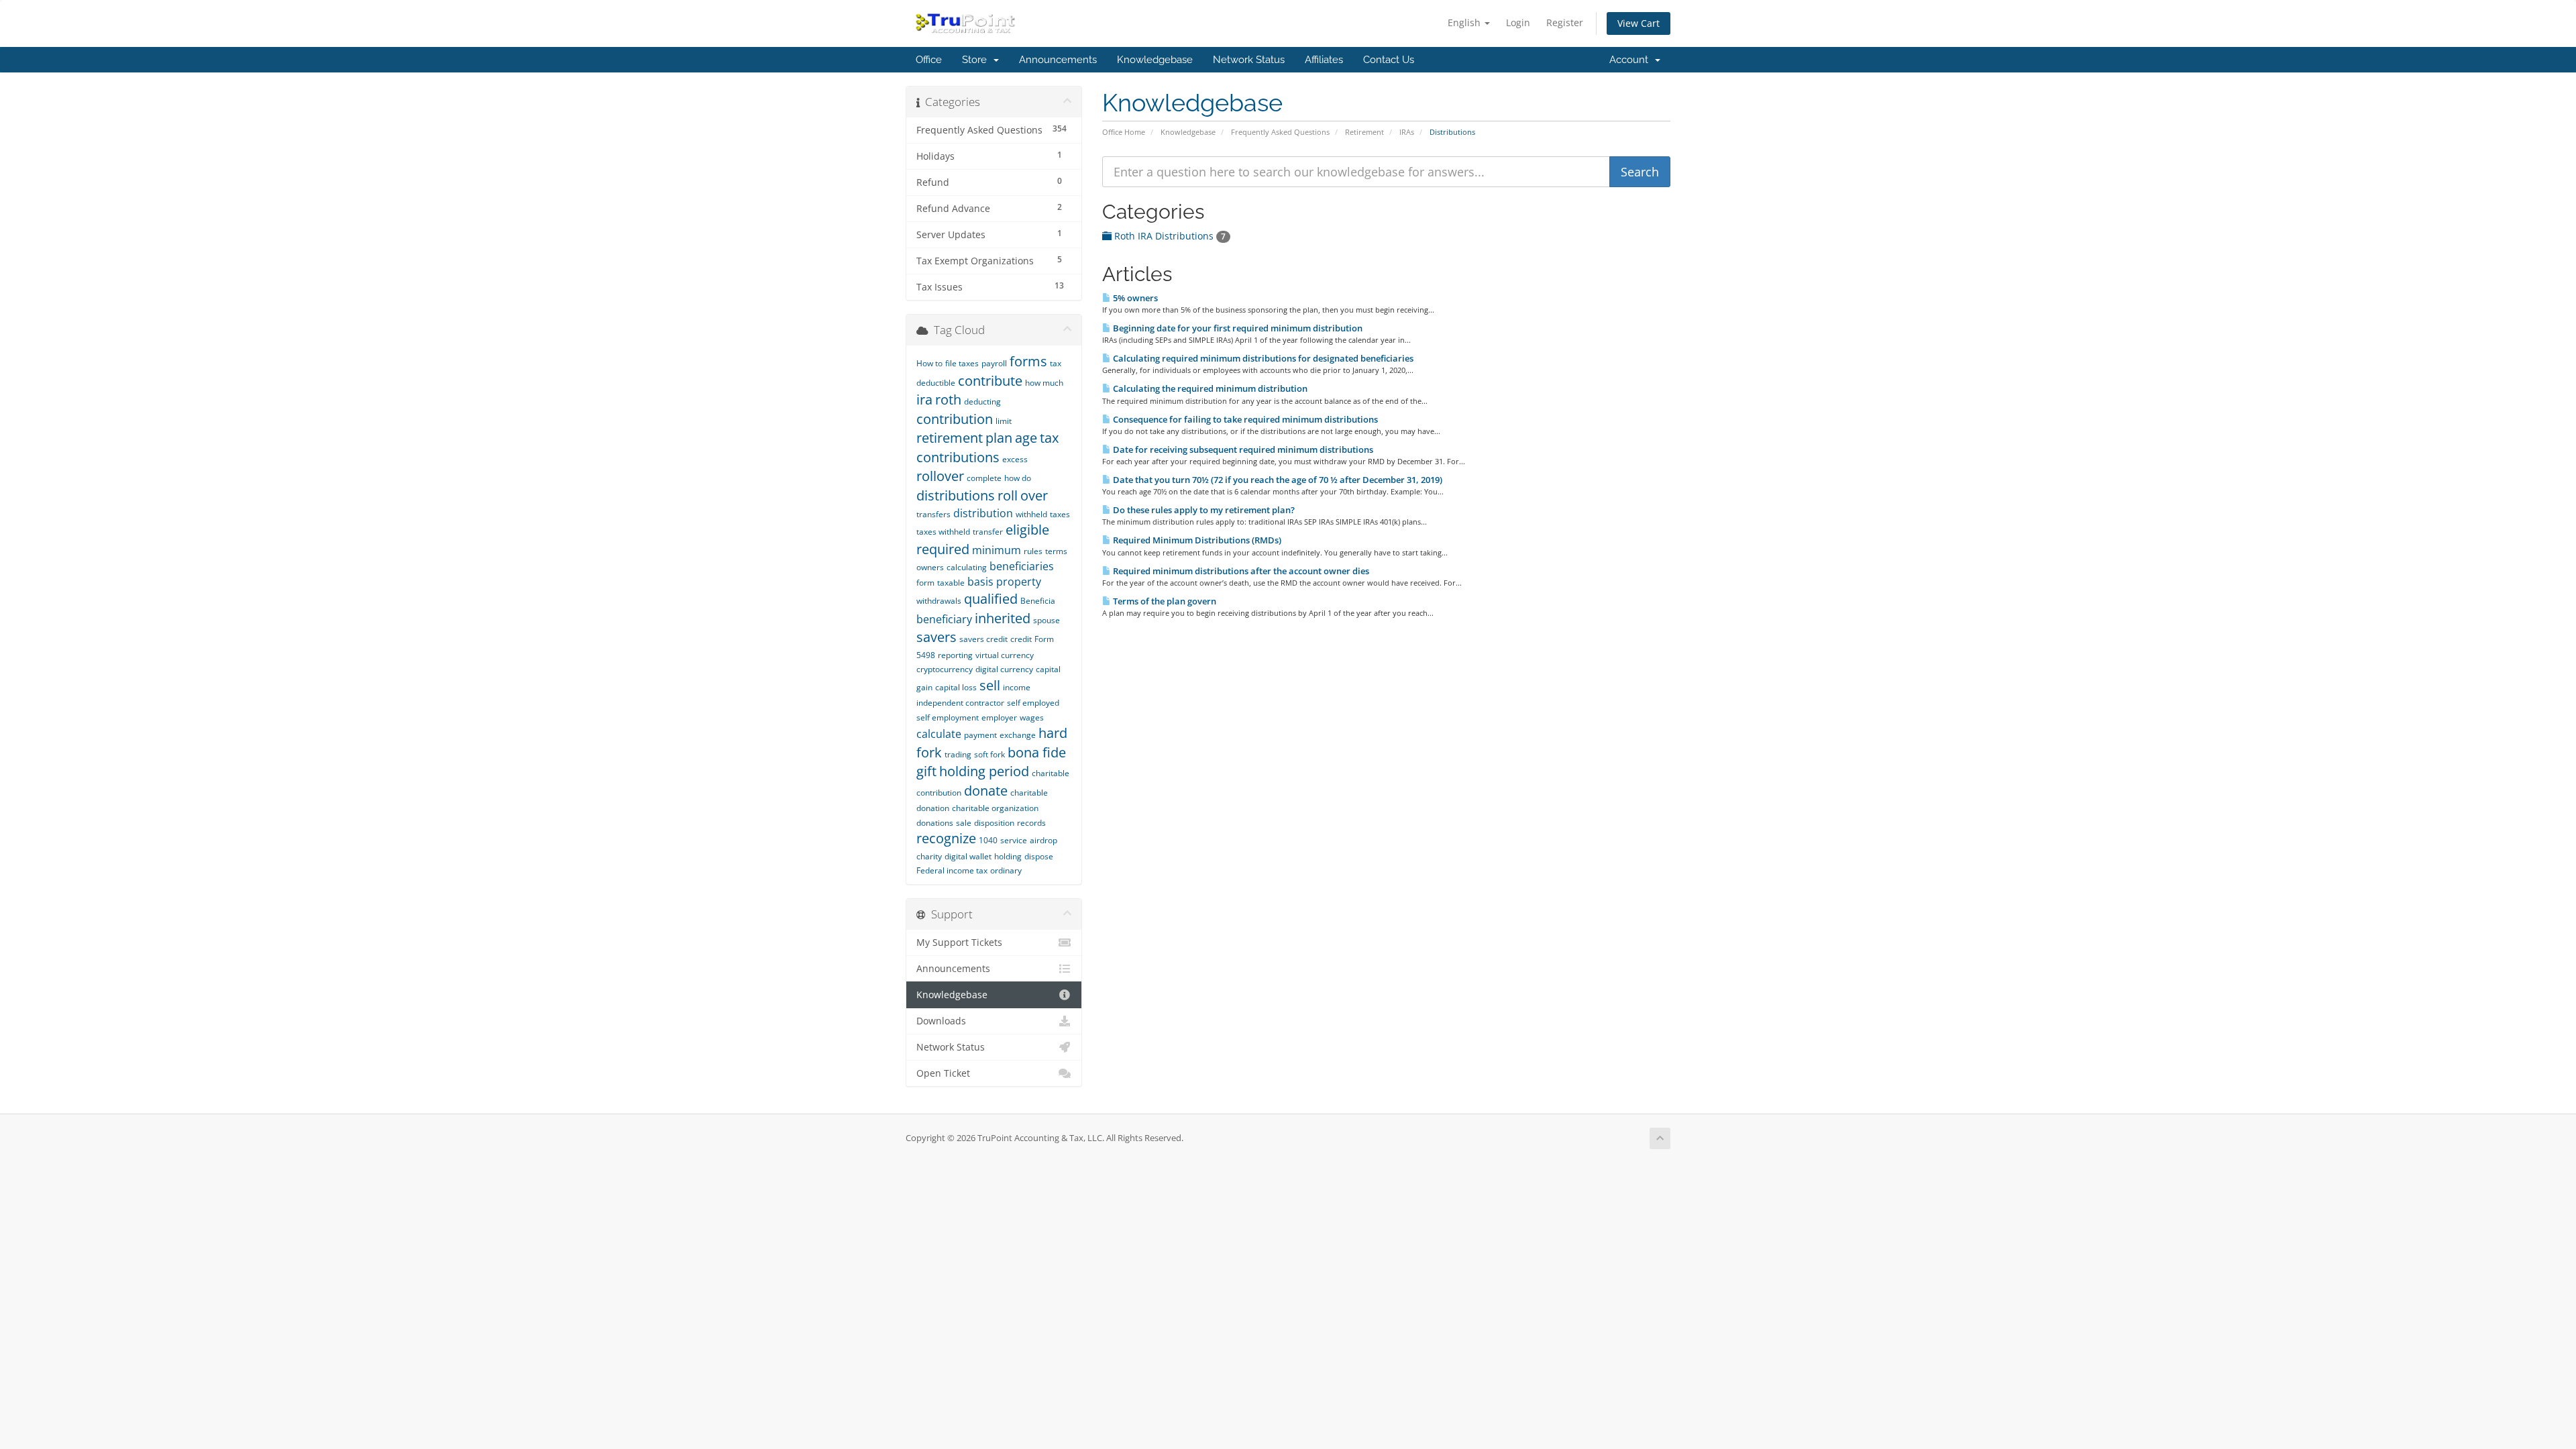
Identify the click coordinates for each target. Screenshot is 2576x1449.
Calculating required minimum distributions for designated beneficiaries (1262, 358)
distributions (956, 495)
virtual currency (1005, 655)
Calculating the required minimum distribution (1209, 388)
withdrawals (939, 601)
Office (929, 60)
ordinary (1006, 870)
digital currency (1004, 669)
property (1019, 582)
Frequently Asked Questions (1280, 132)
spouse (1046, 620)
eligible (1027, 530)
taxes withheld (943, 532)
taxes (1060, 514)
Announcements (1058, 60)
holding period (984, 771)
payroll (994, 363)
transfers (933, 514)
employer (999, 717)
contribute (990, 381)
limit (1004, 421)
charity (929, 856)
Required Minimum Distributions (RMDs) (1196, 540)
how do (1018, 478)
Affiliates (1324, 60)
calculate (939, 734)
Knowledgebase (1155, 60)
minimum (997, 550)
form (925, 583)
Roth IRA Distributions (1169, 236)
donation (933, 808)
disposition (994, 823)
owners (930, 567)
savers (936, 637)
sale (964, 823)
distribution (983, 513)
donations (935, 823)
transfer (988, 532)
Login (1518, 22)
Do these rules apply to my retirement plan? (1203, 510)
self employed (1033, 703)
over (1034, 495)
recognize (946, 838)
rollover (940, 476)
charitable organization (995, 808)
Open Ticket (943, 1073)
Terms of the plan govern (1164, 601)
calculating (967, 567)
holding (1008, 856)
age (1026, 438)
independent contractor (960, 703)
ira (924, 399)
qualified (991, 599)
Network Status (1249, 60)
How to (929, 363)
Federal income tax (952, 870)
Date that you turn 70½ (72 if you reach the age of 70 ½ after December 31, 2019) (1277, 480)
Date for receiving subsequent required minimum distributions (1242, 449)
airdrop (1043, 840)
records (1031, 823)
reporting (955, 655)
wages (1032, 717)
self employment (948, 717)
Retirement (1364, 132)
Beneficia (1038, 601)
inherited (1003, 618)
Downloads (941, 1021)
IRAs (1407, 132)
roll (1008, 495)
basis (980, 582)
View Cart (1639, 23)
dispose (1039, 856)
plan (999, 438)
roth (948, 399)
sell (990, 685)
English (1465, 22)
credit (1021, 639)
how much (1044, 383)
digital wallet (968, 856)
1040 (988, 840)
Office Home (1124, 132)
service (1014, 840)
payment (980, 735)
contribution (955, 419)
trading (958, 754)
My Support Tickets (959, 943)
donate (986, 791)
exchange (1018, 735)
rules (1033, 551)
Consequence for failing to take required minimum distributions (1244, 419)
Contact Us (1389, 60)
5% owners (1134, 298)
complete (984, 478)
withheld (1031, 514)
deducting (982, 401)
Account (1631, 60)
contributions (958, 457)
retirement (950, 438)
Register (1565, 22)
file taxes (962, 363)
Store (977, 60)
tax (1049, 438)
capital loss (956, 687)
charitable (1029, 793)
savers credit (983, 639)
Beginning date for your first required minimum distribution (1237, 328)
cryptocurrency (945, 669)
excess (1015, 459)
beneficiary (944, 619)
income (1017, 687)
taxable (951, 583)
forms (1028, 361)
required (943, 549)
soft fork (989, 754)
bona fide (1037, 752)
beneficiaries (1022, 566)
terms (1056, 551)
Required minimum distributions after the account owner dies (1240, 571)
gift (926, 771)
